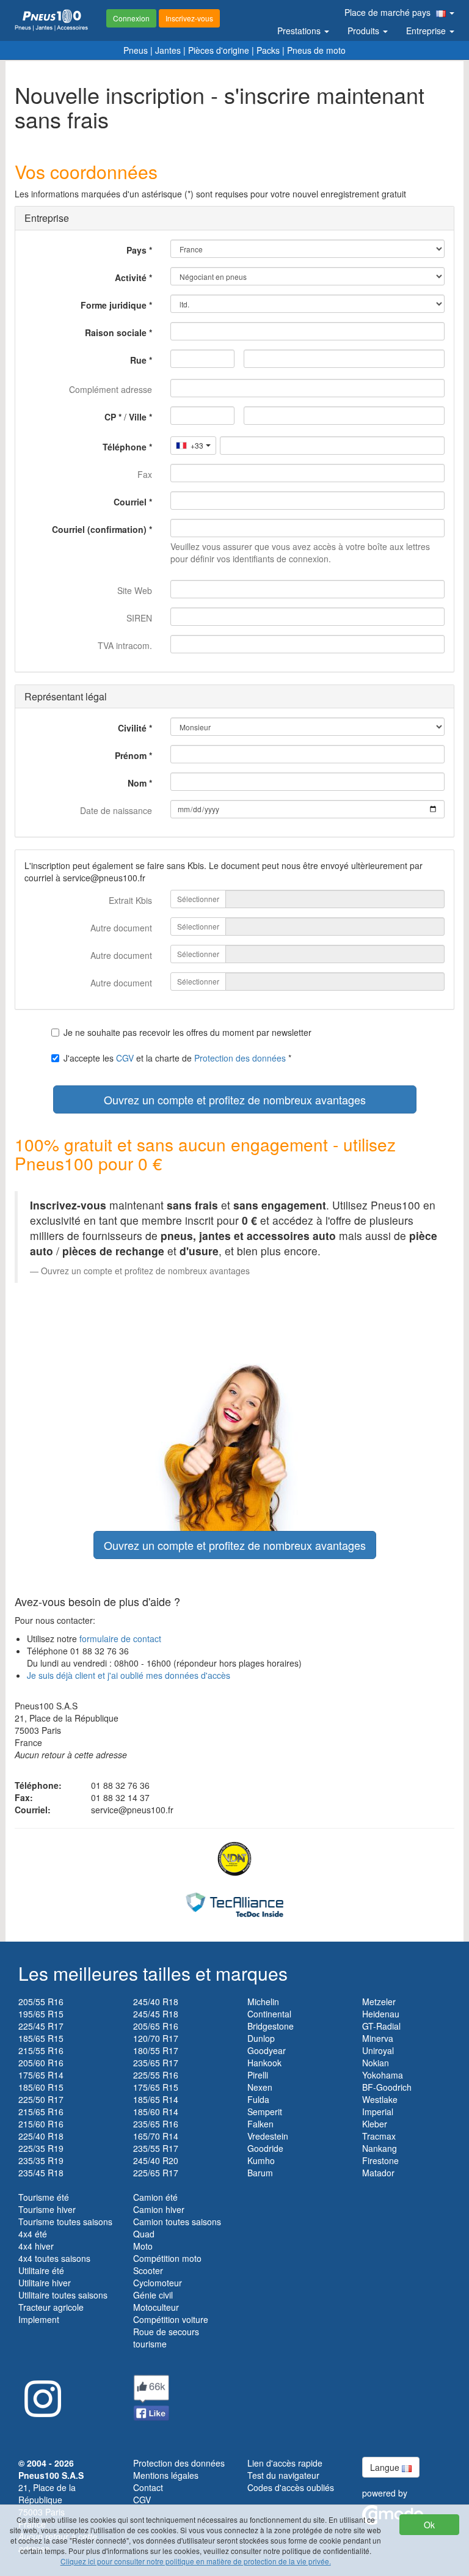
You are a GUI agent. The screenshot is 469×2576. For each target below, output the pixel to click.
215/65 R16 (41, 2112)
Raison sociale (116, 332)
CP (110, 417)
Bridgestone (271, 2026)
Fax (145, 474)
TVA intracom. (125, 645)
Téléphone (125, 447)
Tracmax (379, 2136)
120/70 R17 (156, 2038)
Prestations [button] (300, 31)
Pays (136, 250)
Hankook (264, 2063)
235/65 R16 (156, 2124)
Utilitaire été (41, 2270)
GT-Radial (381, 2026)
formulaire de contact (120, 1638)
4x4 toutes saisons (54, 2258)
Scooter (148, 2270)
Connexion (131, 18)
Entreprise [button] (427, 31)
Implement (39, 2319)
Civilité (132, 728)
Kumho (261, 2160)
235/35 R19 (41, 2160)
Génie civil (153, 2295)
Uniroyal (378, 2050)
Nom (137, 783)
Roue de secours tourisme (166, 2338)
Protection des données (240, 1058)
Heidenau (381, 2014)
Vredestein (268, 2136)
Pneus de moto (316, 50)
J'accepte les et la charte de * (177, 1058)
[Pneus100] (51, 20)
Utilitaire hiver (45, 2283)
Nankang (380, 2148)
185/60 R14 (156, 2112)
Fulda (258, 2099)
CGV (125, 1058)
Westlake (380, 2099)
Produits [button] (365, 31)
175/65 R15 (156, 2087)
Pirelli (258, 2075)
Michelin (263, 2002)
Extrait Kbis (130, 900)
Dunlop (261, 2038)
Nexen (260, 2087)
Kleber (375, 2124)
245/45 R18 (156, 2014)
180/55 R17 (156, 2050)
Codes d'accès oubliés (291, 2487)
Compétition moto (167, 2258)
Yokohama (383, 2075)
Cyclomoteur (158, 2283)
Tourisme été (44, 2197)
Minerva (378, 2038)
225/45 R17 (41, 2026)
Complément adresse (111, 389)
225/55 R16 (156, 2075)
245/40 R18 (156, 2002)
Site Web (135, 590)
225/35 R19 (41, 2148)
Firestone (380, 2160)
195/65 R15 (41, 2014)
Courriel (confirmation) (99, 529)
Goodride (265, 2148)
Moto (143, 2246)
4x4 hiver (36, 2246)
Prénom (131, 755)
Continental (269, 2014)
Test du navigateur (283, 2475)
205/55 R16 (41, 2002)
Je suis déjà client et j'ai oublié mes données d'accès (129, 1675)
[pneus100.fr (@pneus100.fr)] (40, 2394)
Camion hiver (159, 2209)
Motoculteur (156, 2307)
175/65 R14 (41, 2075)
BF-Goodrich (387, 2087)
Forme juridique (114, 305)
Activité (131, 277)
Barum (260, 2173)
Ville (138, 417)
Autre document (121, 928)
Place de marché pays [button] (389, 12)
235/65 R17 (156, 2063)
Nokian (376, 2063)
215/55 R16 (41, 2050)
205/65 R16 (156, 2026)
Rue (138, 360)
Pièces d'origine (219, 50)
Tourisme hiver (47, 2209)
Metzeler (379, 2002)
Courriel (130, 502)
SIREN (139, 618)
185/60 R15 (41, 2087)
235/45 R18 (41, 2173)
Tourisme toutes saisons (65, 2222)
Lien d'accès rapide (285, 2463)
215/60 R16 (41, 2124)
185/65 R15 (41, 2038)
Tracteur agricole (51, 2307)
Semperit (265, 2112)
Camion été (155, 2197)
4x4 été (33, 2234)
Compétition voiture (171, 2319)
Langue (386, 2467)
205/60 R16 (41, 2063)
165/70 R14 (156, 2136)
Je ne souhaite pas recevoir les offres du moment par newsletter (187, 1032)
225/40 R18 (41, 2136)
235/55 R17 (156, 2148)
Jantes (168, 50)
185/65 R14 (156, 2099)
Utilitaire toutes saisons (63, 2295)
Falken (260, 2124)
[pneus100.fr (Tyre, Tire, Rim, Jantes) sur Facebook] (151, 2396)
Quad (144, 2234)
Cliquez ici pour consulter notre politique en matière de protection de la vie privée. (196, 2561)
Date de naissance (116, 810)
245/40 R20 (156, 2160)
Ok (429, 2525)
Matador (378, 2173)
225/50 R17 (41, 2099)
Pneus (136, 50)
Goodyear (267, 2050)
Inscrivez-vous (189, 18)
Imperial (378, 2112)
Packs (268, 50)
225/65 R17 (156, 2173)
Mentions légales (166, 2475)
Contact (148, 2487)
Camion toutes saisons (177, 2222)
